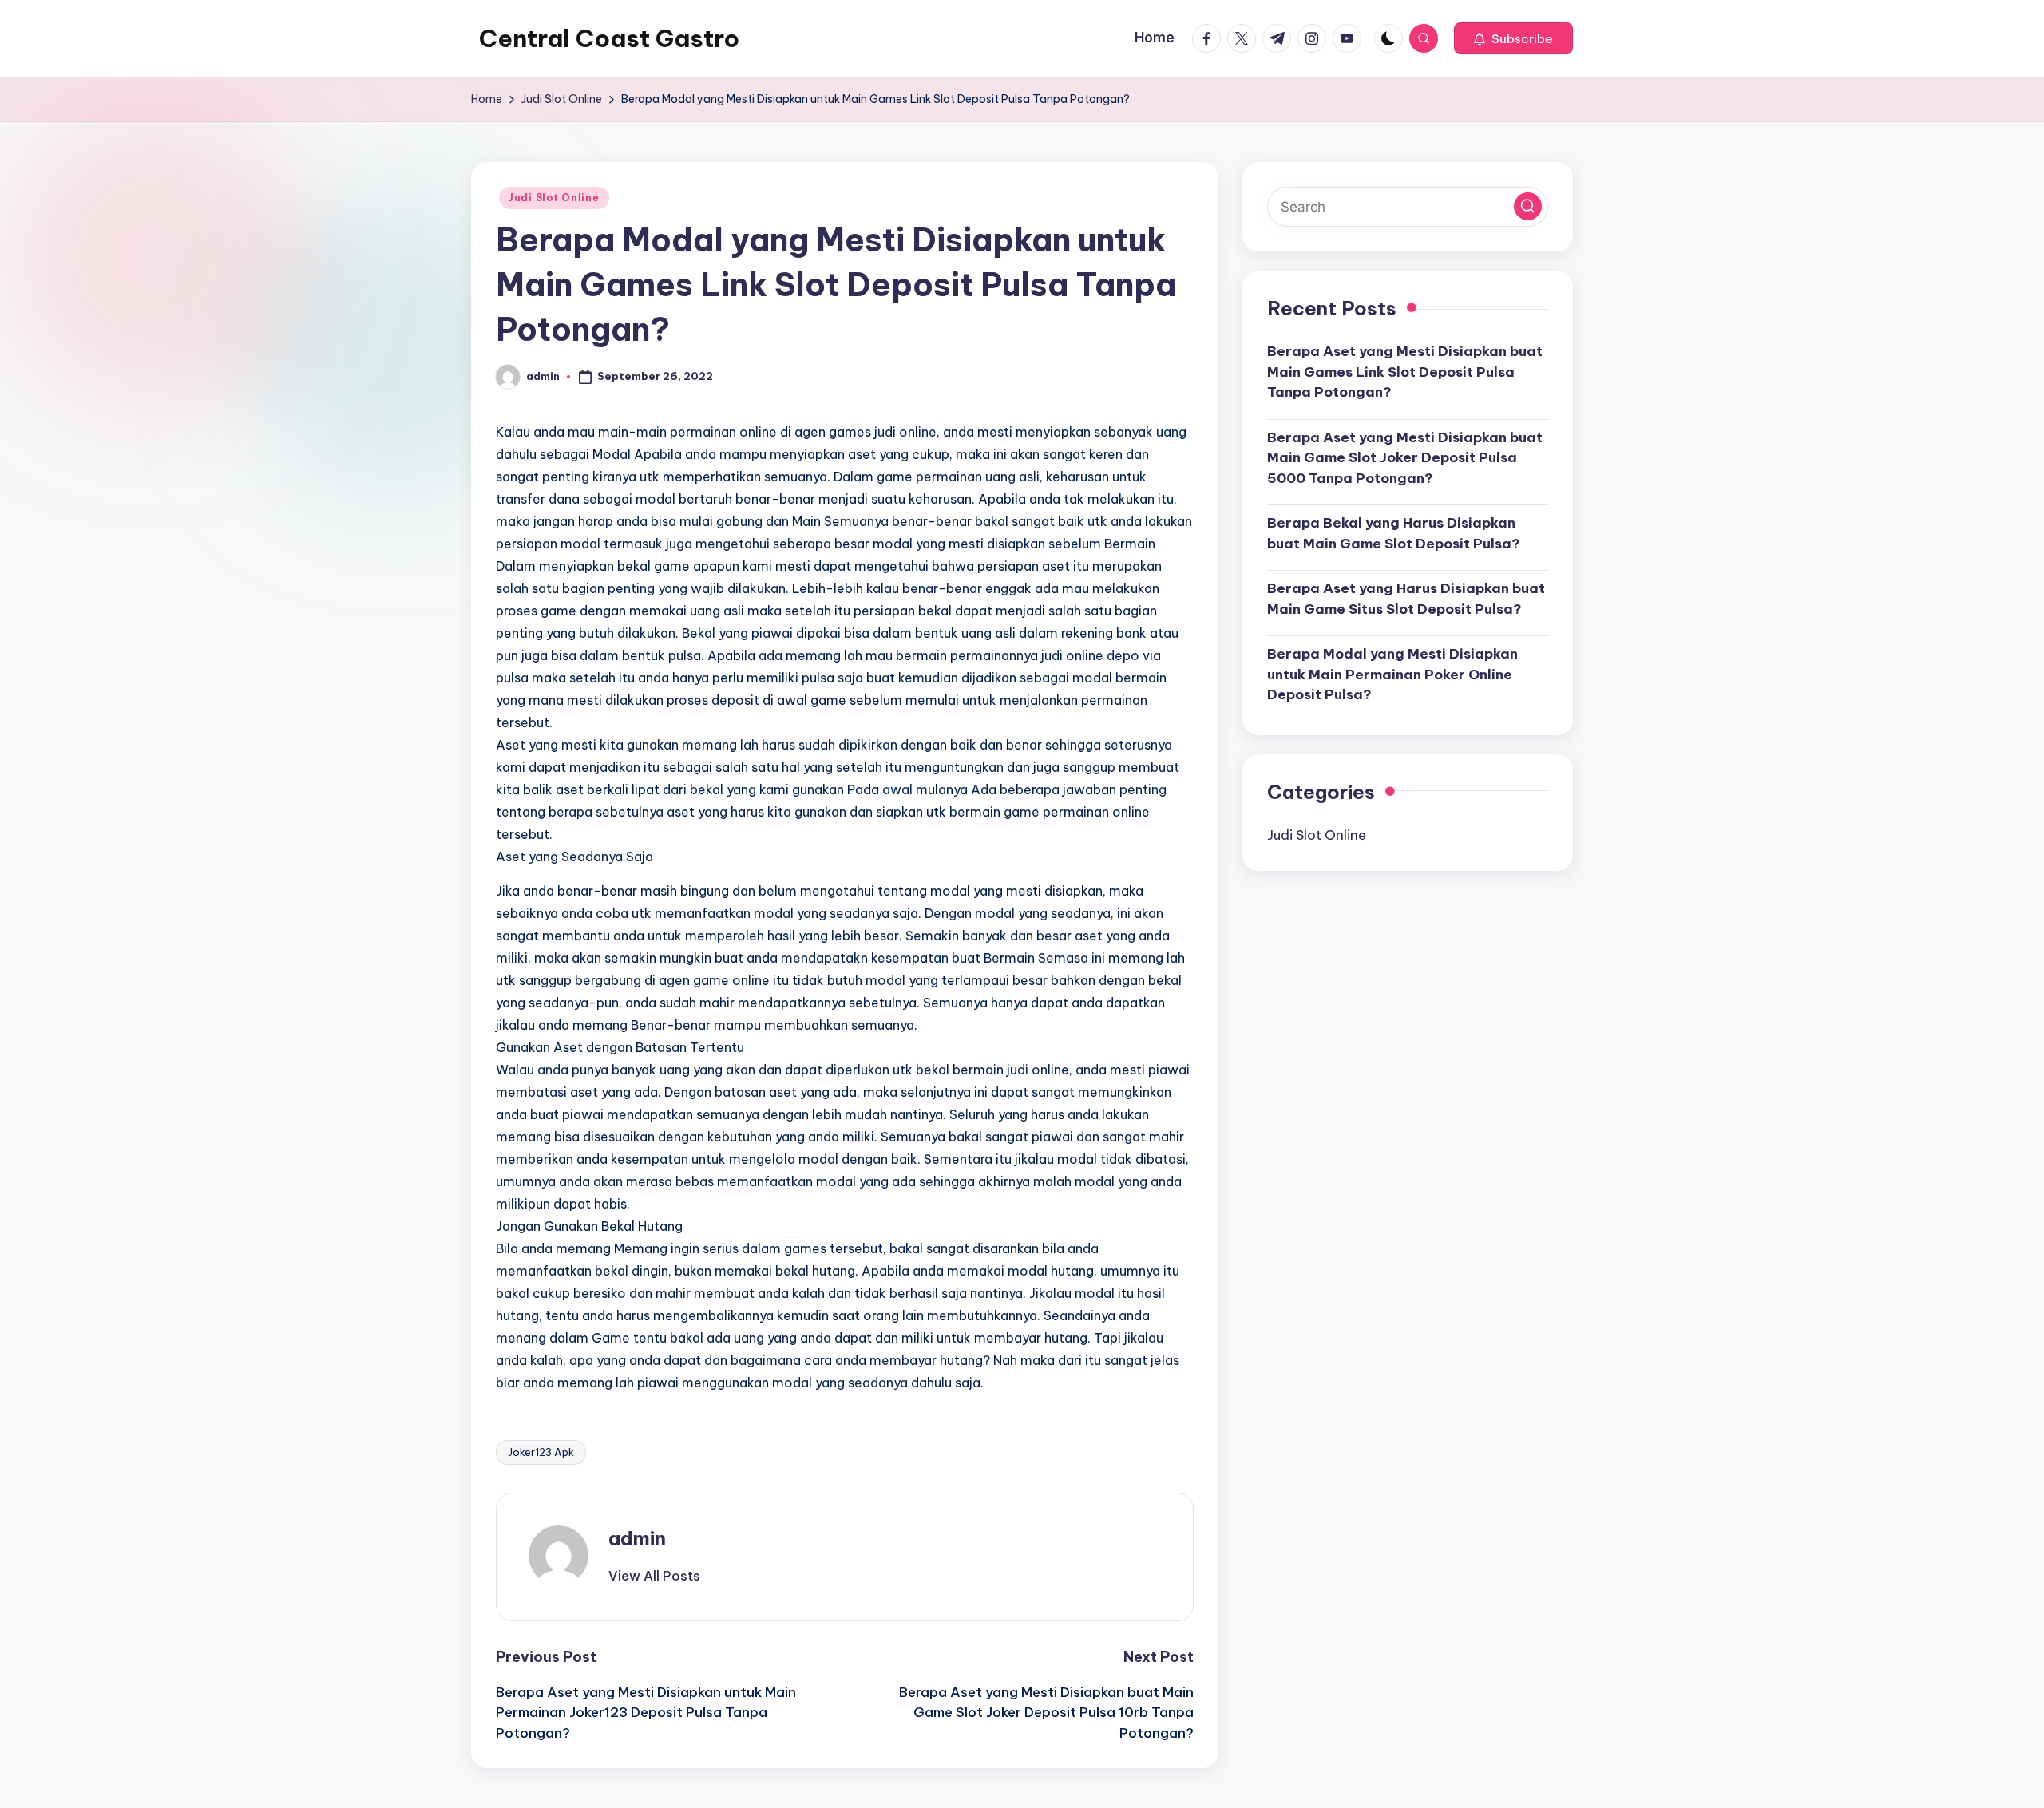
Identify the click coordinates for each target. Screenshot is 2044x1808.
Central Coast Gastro (609, 38)
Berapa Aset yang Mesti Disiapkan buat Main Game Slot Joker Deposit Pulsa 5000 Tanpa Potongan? (1405, 458)
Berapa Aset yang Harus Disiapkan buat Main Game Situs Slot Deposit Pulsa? (1406, 599)
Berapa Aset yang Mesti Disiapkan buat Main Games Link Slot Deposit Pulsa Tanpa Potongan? (1405, 372)
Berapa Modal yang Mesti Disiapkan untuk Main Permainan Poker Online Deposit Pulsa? (1392, 674)
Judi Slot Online (554, 198)
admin (637, 1538)
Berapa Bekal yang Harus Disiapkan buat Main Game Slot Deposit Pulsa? (1394, 533)
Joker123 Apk (541, 1452)
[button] (1513, 38)
